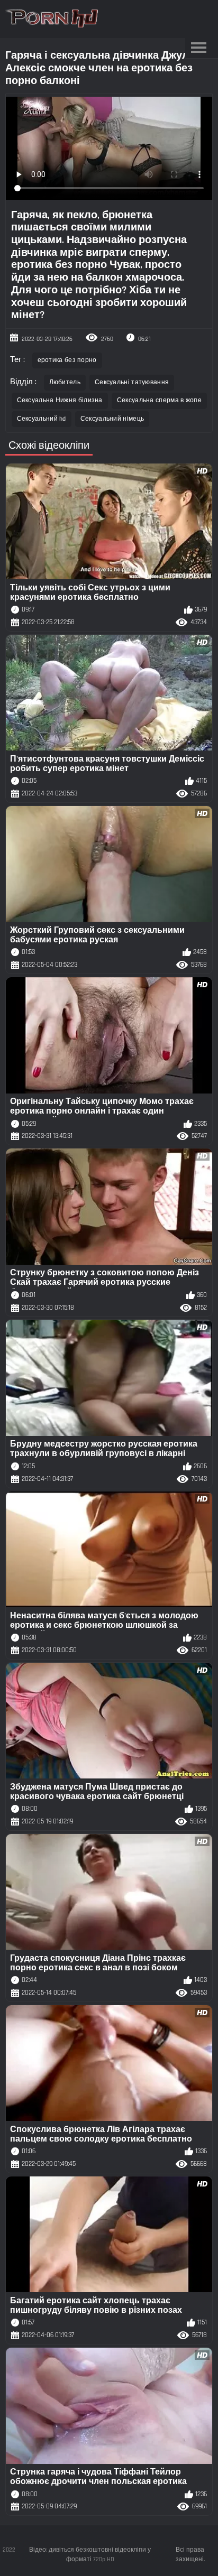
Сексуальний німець (112, 419)
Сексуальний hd (42, 419)
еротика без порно (67, 360)
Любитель (65, 382)
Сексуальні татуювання (132, 382)
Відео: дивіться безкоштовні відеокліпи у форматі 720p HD (90, 2555)
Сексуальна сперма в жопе (159, 400)
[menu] (198, 48)
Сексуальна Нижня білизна (60, 400)
